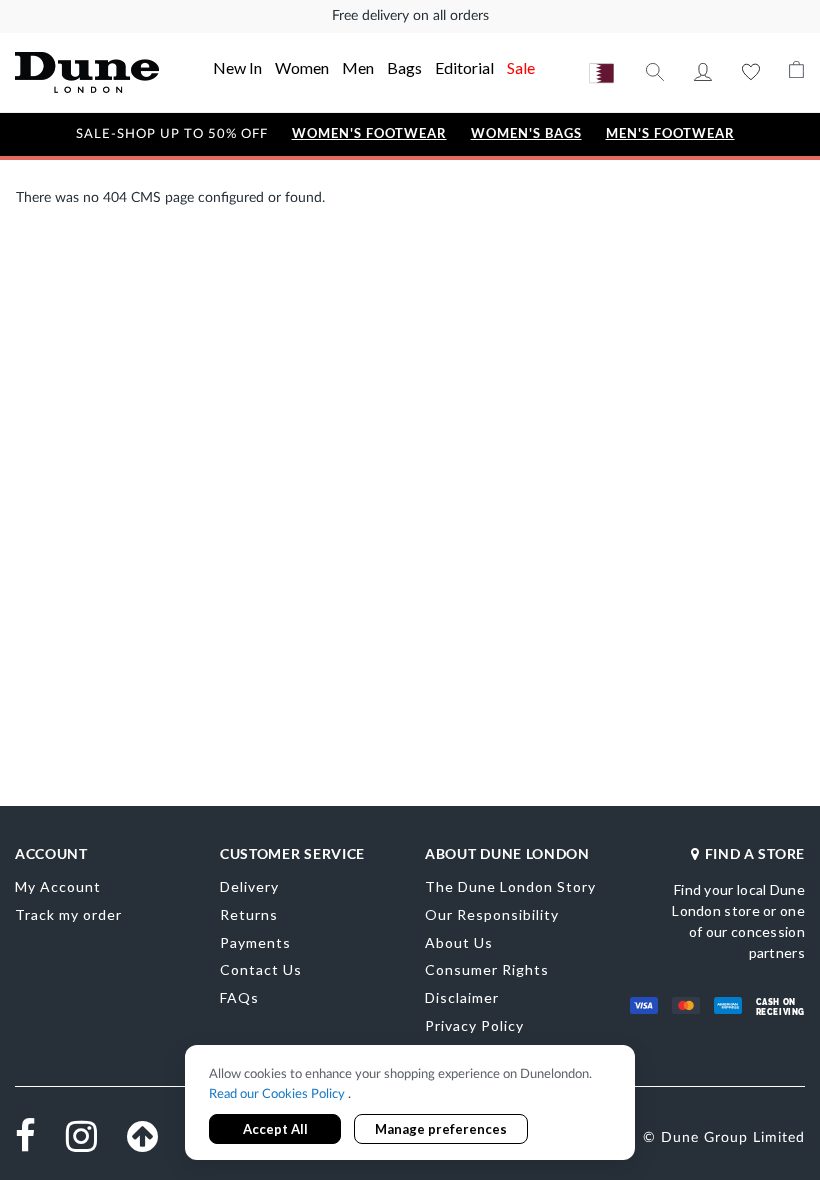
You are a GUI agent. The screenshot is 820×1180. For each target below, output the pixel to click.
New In (237, 67)
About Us (459, 942)
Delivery (249, 886)
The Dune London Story (510, 886)
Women (302, 67)
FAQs (239, 997)
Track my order (68, 914)
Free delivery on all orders (410, 16)
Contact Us (261, 969)
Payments (255, 942)
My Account (703, 72)
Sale (521, 67)
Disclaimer (462, 997)
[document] (410, 1104)
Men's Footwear (670, 133)
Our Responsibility (492, 914)
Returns (249, 914)
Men (358, 67)
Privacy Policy (474, 1025)
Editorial (464, 67)
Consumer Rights (487, 969)
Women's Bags (526, 133)
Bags (404, 67)
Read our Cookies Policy (278, 1094)
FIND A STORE (755, 853)
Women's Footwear (369, 133)
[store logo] (87, 72)
